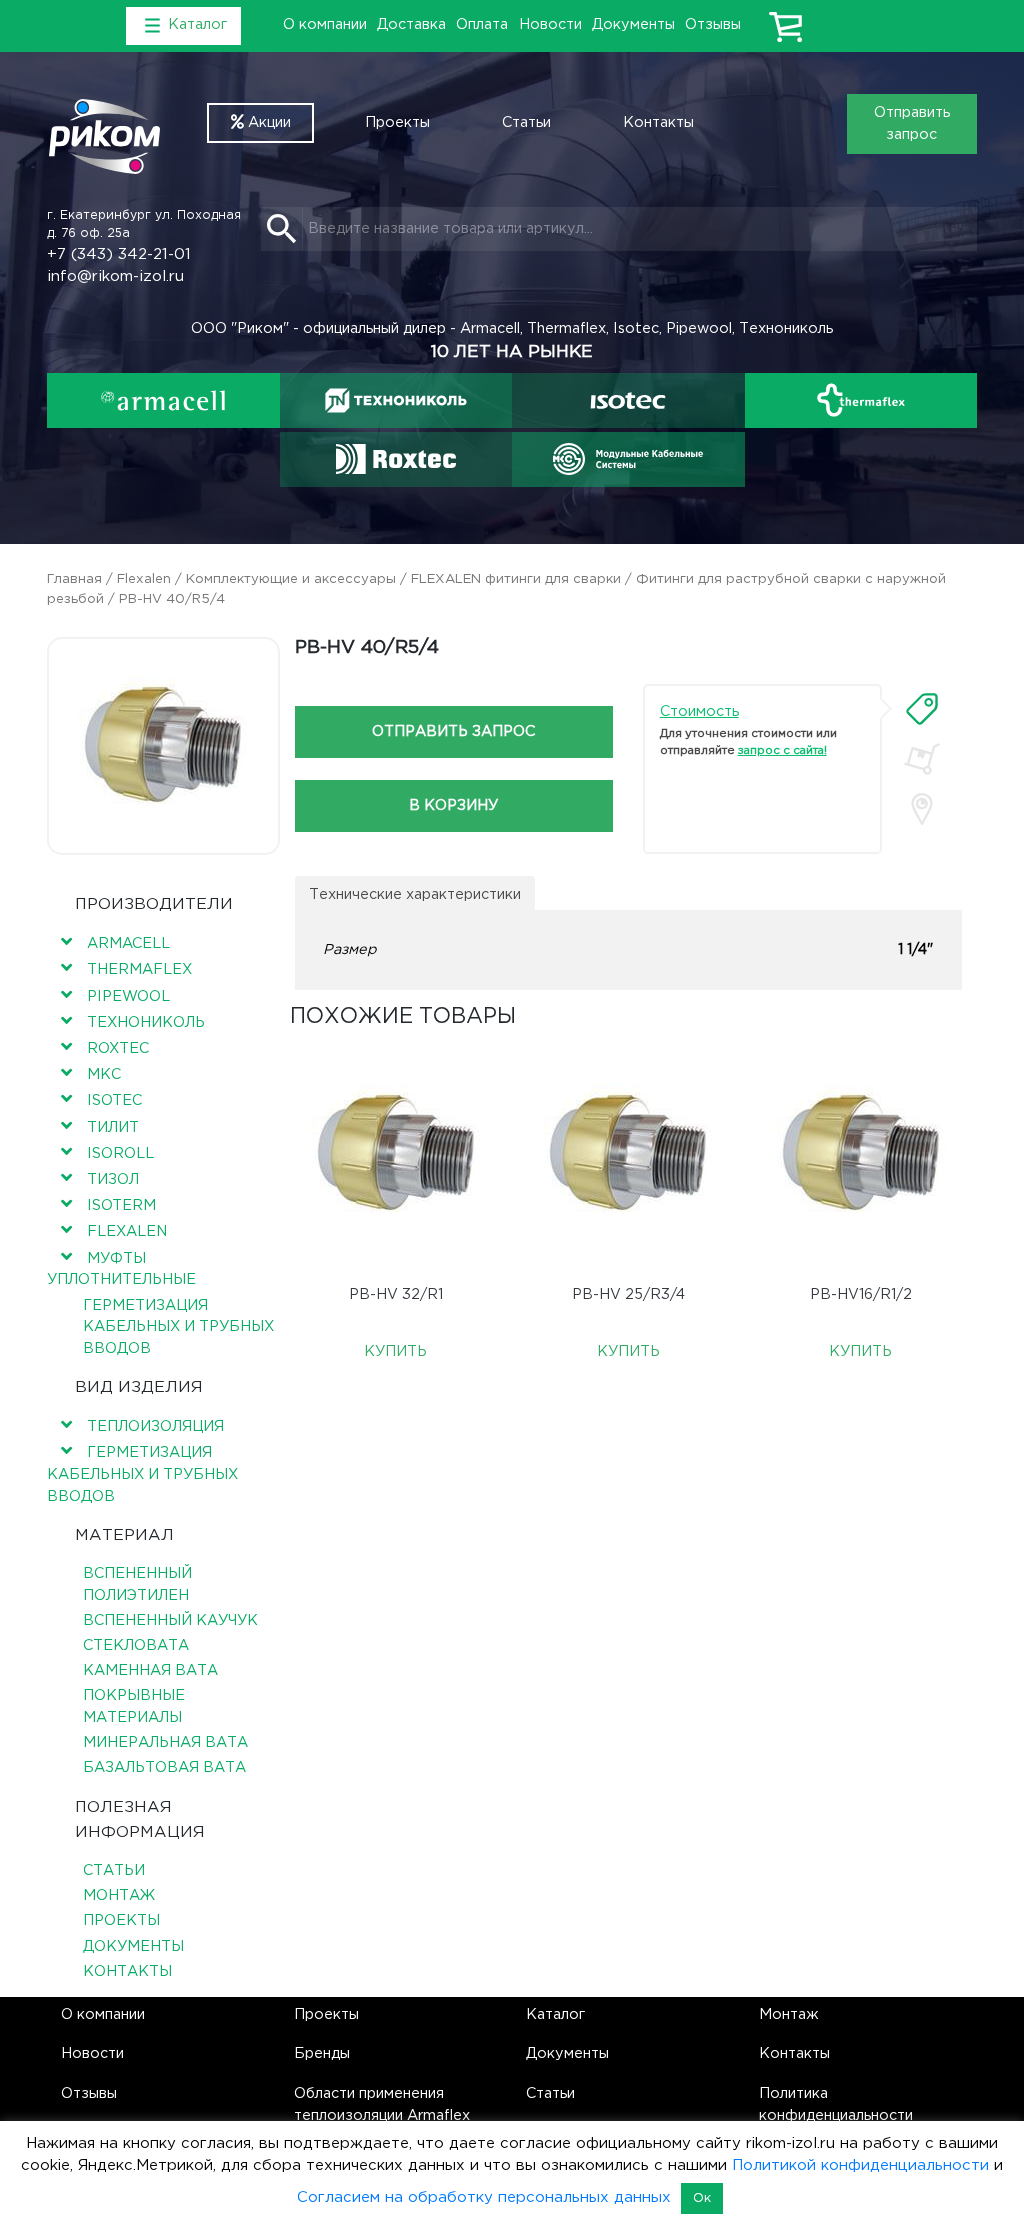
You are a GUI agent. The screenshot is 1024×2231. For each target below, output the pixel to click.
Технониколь (146, 1022)
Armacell (128, 943)
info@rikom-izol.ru (115, 276)
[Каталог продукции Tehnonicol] (395, 400)
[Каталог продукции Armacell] (163, 400)
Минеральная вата (165, 1742)
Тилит (113, 1127)
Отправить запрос (912, 123)
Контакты (658, 122)
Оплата (482, 24)
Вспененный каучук (170, 1620)
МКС (104, 1074)
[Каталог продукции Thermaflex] (861, 400)
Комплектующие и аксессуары (291, 579)
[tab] (922, 709)
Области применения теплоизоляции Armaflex (382, 2104)
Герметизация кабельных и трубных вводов (178, 1327)
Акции (267, 122)
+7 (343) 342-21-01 (119, 254)
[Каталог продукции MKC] (628, 459)
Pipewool (128, 996)
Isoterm (121, 1205)
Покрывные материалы (134, 1706)
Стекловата (136, 1645)
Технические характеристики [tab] (415, 894)
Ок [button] (702, 2198)
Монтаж (119, 1895)
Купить (395, 1351)
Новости (550, 24)
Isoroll (120, 1153)
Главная (74, 579)
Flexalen (144, 579)
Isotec (114, 1100)
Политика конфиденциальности (836, 2104)
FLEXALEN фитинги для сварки (516, 579)
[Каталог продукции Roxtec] (395, 459)
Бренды (322, 2053)
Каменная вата (150, 1670)
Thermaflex (139, 969)
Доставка (411, 24)
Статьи (526, 122)
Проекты (397, 122)
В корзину (453, 805)
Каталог (555, 2014)
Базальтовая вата (164, 1767)
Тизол (113, 1179)
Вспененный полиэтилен (137, 1584)
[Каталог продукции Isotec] (628, 400)
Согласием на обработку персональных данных (484, 2197)
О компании (325, 24)
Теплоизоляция (155, 1426)
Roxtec (118, 1048)
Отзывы (713, 24)
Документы (633, 24)
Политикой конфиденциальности (860, 2165)
